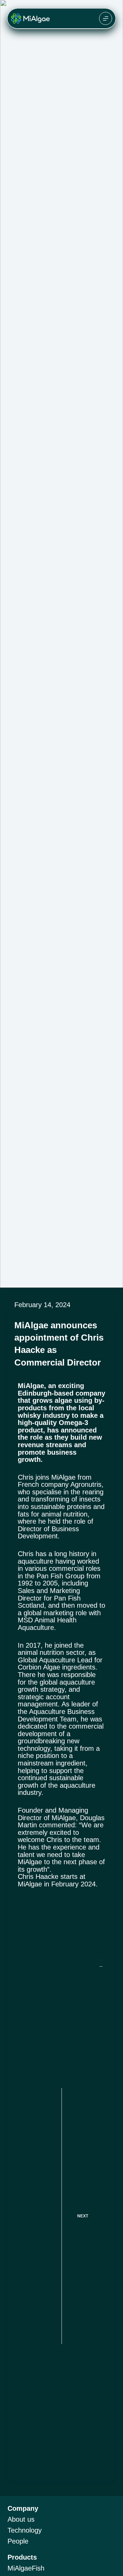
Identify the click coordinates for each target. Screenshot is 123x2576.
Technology (25, 2530)
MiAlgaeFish (26, 2568)
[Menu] (106, 18)
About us (21, 2519)
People (18, 2541)
